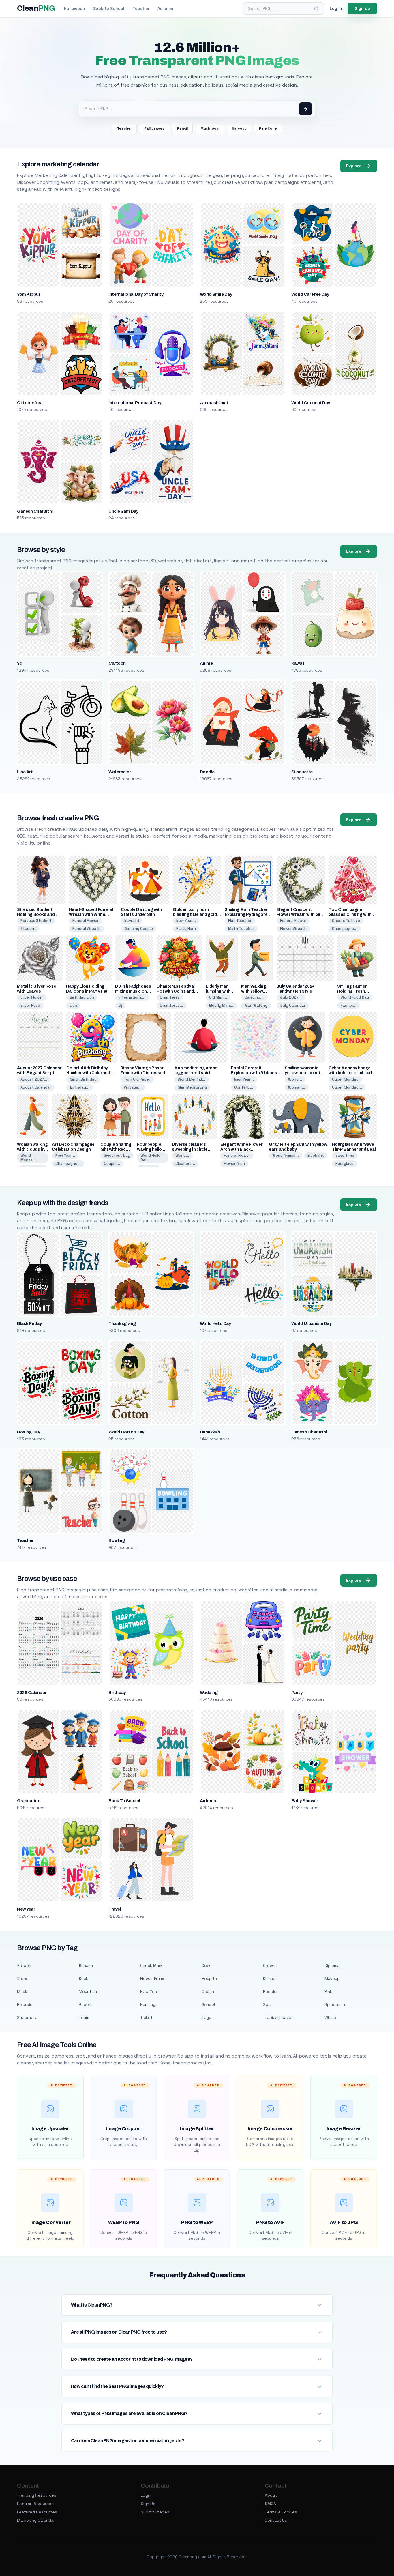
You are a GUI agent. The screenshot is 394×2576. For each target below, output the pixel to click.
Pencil (182, 128)
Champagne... (345, 929)
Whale (330, 2017)
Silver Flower (32, 997)
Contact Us (276, 2520)
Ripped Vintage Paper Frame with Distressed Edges (143, 1073)
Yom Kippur (29, 294)
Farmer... (349, 1005)
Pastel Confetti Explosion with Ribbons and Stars (254, 1073)
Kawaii (298, 663)
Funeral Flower (86, 921)
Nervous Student (36, 921)
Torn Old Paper (137, 1079)
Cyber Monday (345, 1079)
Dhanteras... (172, 1005)
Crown (269, 1965)
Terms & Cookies (281, 2512)
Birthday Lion (82, 997)
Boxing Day (28, 1432)
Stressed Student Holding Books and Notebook (36, 914)
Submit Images (155, 2512)
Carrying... (254, 997)
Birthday (117, 1693)
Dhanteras (170, 997)
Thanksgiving (122, 1323)
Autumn (165, 8)
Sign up (362, 8)
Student (28, 929)
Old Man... (218, 997)
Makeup (332, 1978)
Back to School (109, 8)
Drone (23, 1978)
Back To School (124, 1801)
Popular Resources (35, 2504)
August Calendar (36, 1087)
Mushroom (210, 128)
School (208, 2004)
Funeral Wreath (87, 929)
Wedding (209, 1693)
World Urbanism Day (312, 1323)
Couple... (112, 1163)
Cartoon (117, 663)
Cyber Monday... (347, 1087)
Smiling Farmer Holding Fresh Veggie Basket (352, 991)
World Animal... (286, 1155)
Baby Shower (305, 1801)
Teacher (141, 8)
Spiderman (335, 2004)
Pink (328, 1991)
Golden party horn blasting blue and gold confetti (195, 914)
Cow (206, 1965)
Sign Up (148, 2504)
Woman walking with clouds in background (32, 1149)
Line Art (25, 772)
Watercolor (120, 772)
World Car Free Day (310, 294)
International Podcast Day (135, 403)
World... (295, 1079)
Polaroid (25, 2004)
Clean (36, 8)
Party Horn (186, 929)
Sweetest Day (117, 1155)
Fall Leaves (154, 128)
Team (84, 2017)
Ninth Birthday (83, 1079)
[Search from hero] (305, 109)
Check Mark (151, 1965)
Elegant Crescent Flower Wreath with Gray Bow (301, 914)
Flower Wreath (293, 929)
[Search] (316, 9)
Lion (73, 1005)
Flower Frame (153, 1978)
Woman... (297, 1087)
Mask (22, 1991)
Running (148, 2004)
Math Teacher (241, 929)
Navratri (132, 921)
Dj (120, 1005)
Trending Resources (37, 2495)
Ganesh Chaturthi (35, 511)
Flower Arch (234, 1163)
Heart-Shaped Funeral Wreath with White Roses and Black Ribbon (93, 914)
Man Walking (256, 1005)
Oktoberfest (30, 403)
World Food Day (355, 997)
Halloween (75, 8)
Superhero (27, 2017)
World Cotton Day (126, 1432)
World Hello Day (150, 1158)
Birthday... (80, 1087)
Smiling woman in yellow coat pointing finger (305, 1073)
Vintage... (133, 1087)
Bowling (117, 1540)
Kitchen (270, 1978)
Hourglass (344, 1163)
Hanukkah (210, 1432)
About (271, 2495)
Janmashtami (214, 403)
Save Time (345, 1155)
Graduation (29, 1801)
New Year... (186, 921)
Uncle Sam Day (123, 511)
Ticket (146, 2017)
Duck (83, 1978)
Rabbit (85, 2004)
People (270, 1991)
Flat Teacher (240, 921)
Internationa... (132, 997)
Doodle (207, 772)
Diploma (332, 1965)
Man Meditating (192, 1087)
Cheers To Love (346, 921)
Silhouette (302, 772)
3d (20, 663)
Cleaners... (185, 1163)
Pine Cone (268, 128)
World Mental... (192, 1079)
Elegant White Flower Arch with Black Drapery (241, 1149)
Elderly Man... (221, 1005)
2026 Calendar (32, 1693)
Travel (115, 1909)
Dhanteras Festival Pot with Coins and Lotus (176, 991)
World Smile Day (216, 294)
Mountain (88, 1991)
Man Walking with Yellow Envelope (254, 991)
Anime (206, 663)
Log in (336, 8)
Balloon (24, 1965)
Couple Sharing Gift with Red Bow (116, 1149)
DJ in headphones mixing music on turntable (133, 991)
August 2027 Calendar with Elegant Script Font (39, 1073)
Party (297, 1693)
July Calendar (293, 1005)
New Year (26, 1909)
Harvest (239, 128)
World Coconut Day (311, 403)
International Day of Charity (136, 294)
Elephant (316, 1155)
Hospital (210, 1978)
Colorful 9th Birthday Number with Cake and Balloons (88, 1073)
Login (146, 2495)
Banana (86, 1965)
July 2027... (291, 997)
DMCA (270, 2504)
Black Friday (29, 1323)
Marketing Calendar (36, 2520)
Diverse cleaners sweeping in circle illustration (190, 1149)
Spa (267, 2004)
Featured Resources (37, 2512)
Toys (206, 2017)
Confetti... (244, 1087)
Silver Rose (30, 1005)
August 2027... (34, 1079)
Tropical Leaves (278, 2017)
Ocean (208, 1991)
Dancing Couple (139, 929)
